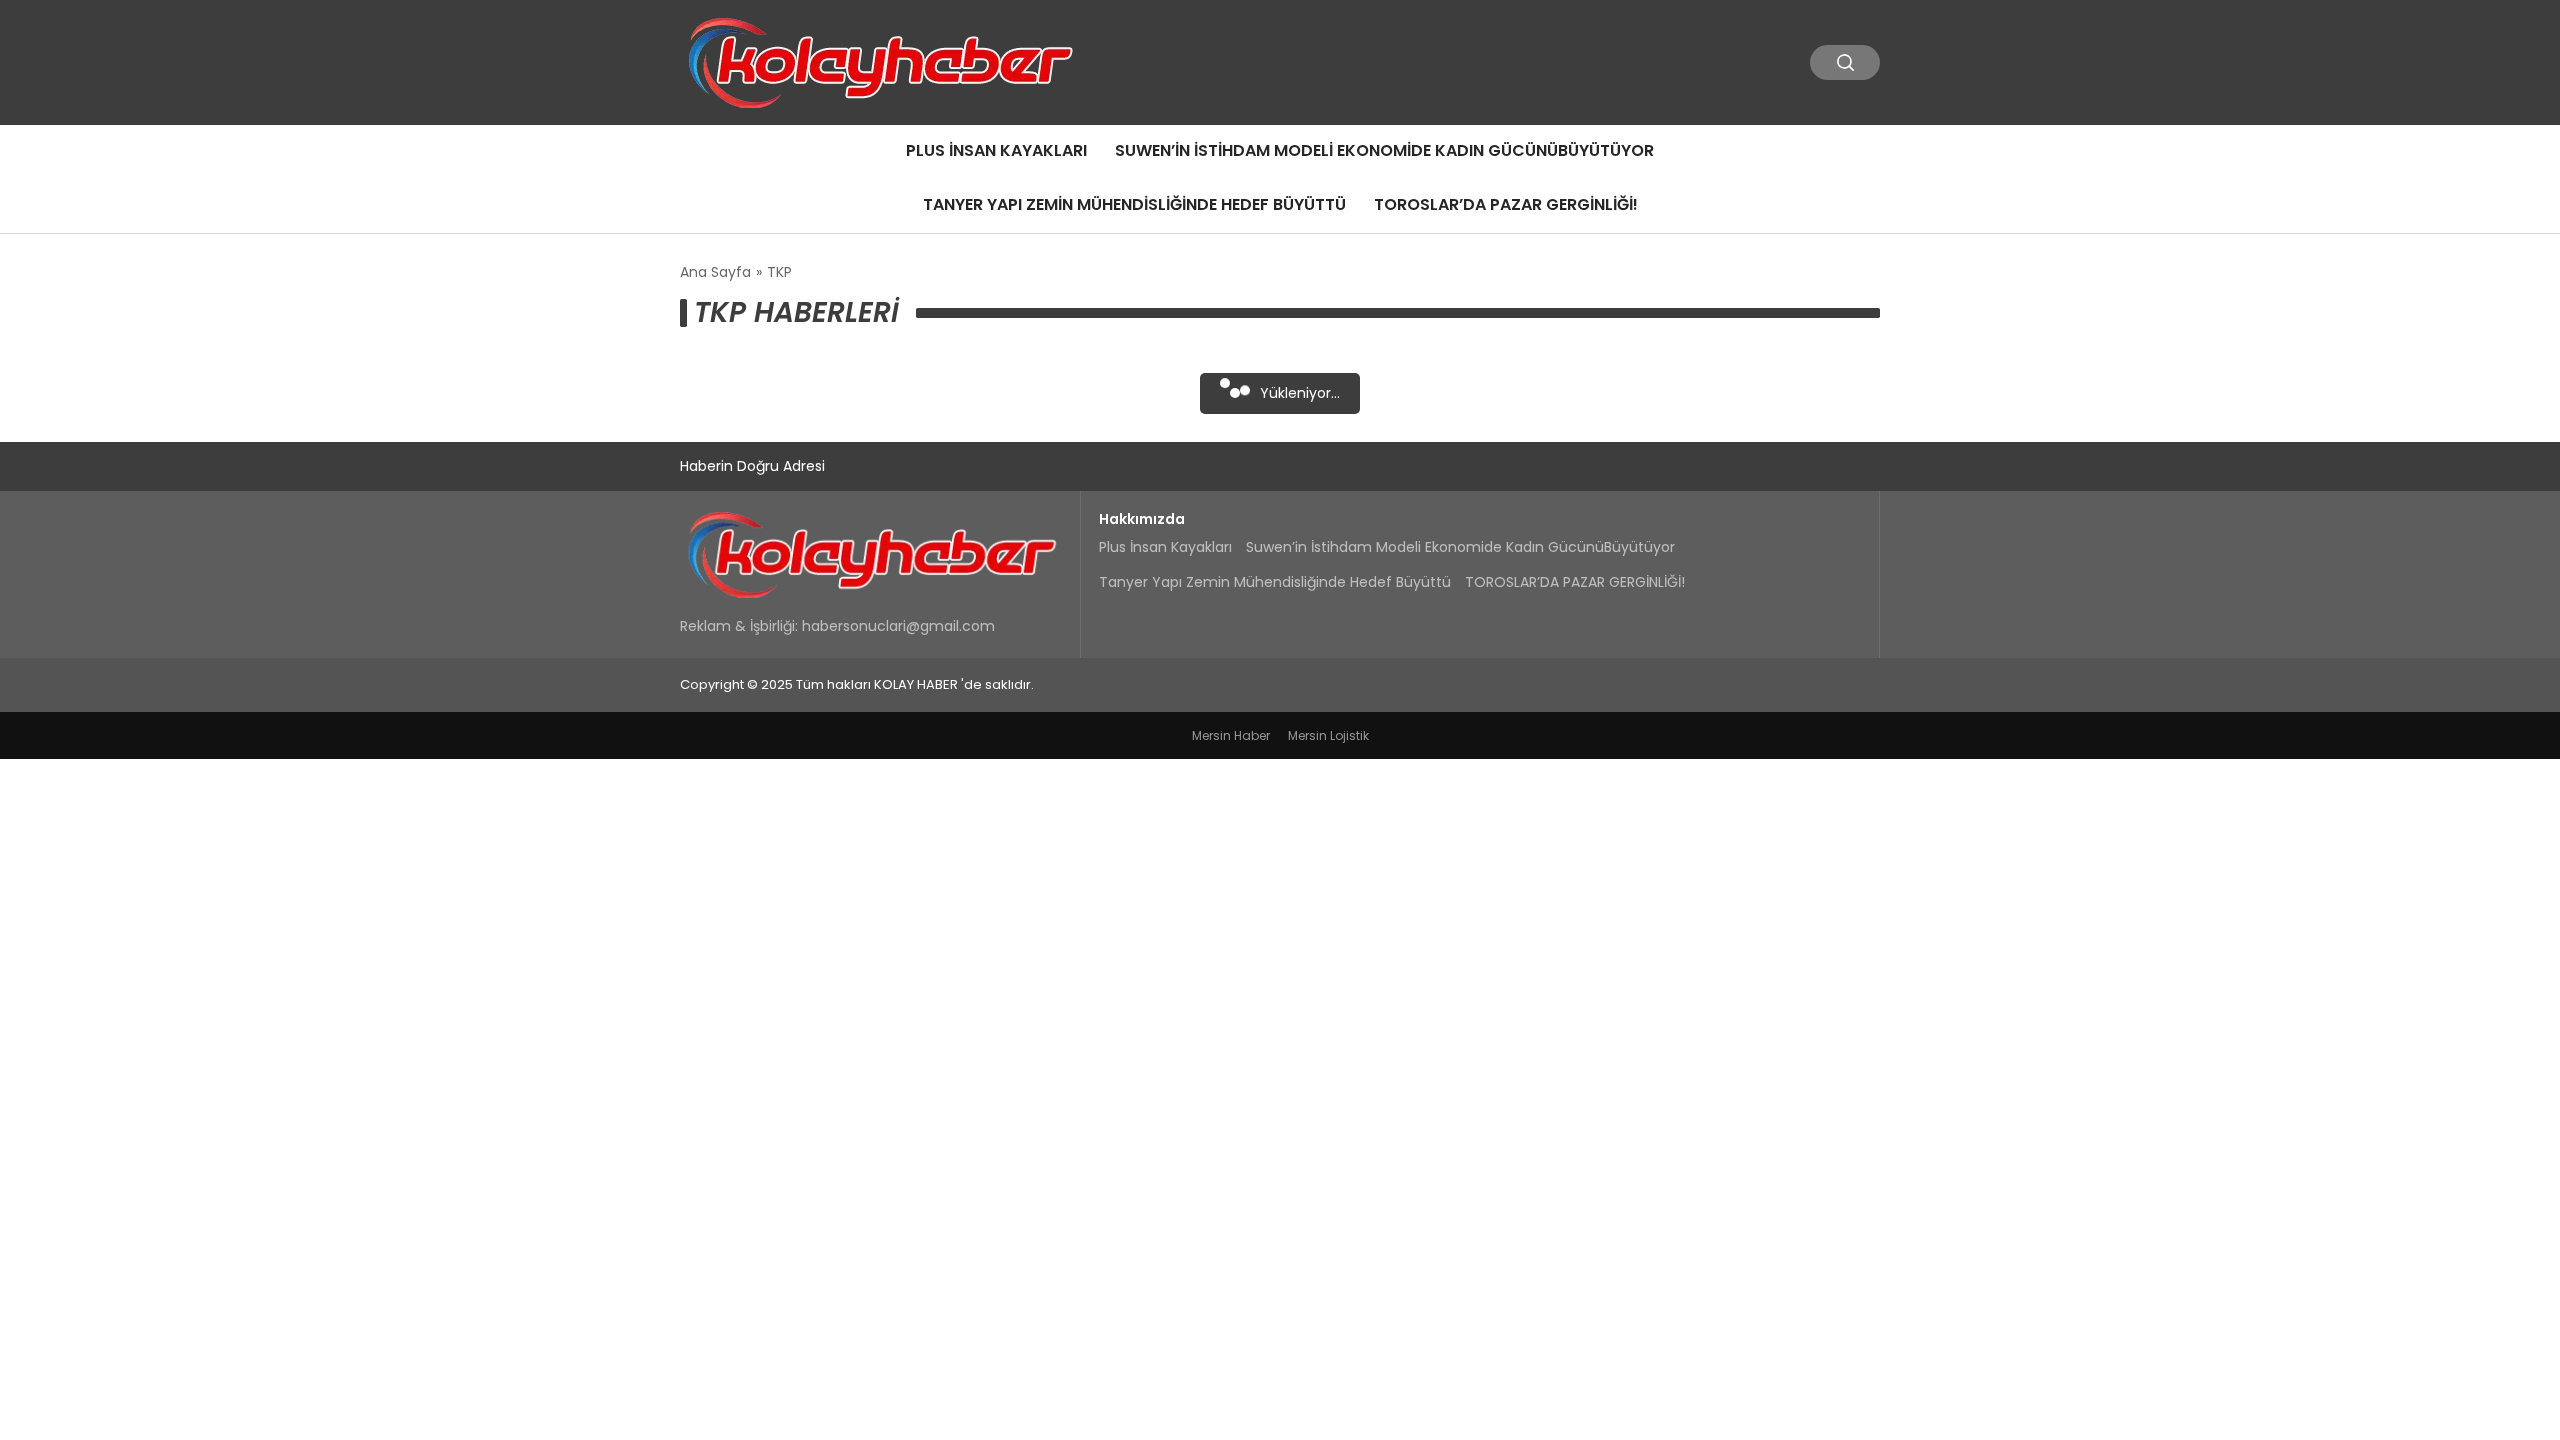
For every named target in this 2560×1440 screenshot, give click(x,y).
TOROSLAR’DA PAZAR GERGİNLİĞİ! (1506, 204)
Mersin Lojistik (1328, 735)
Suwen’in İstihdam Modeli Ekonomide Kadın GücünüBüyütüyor (1384, 150)
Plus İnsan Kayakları (996, 150)
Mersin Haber (1231, 735)
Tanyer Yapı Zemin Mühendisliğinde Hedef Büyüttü (1134, 204)
